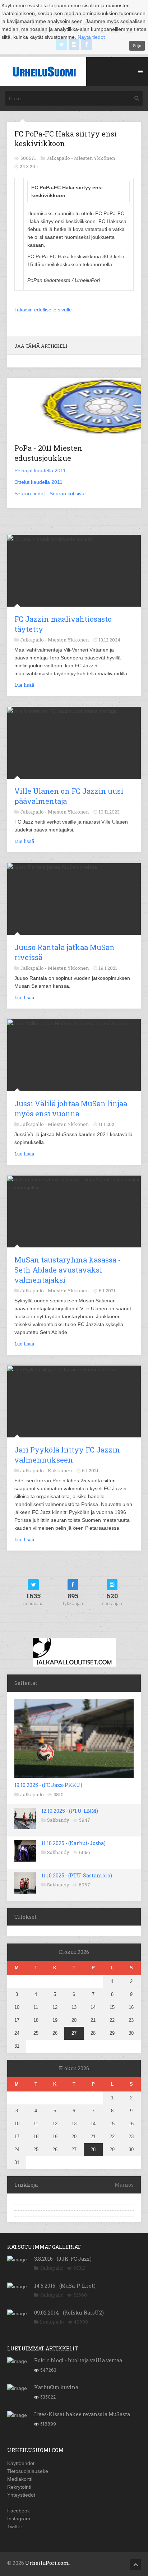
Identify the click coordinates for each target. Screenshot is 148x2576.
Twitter (15, 2526)
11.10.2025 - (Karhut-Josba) (73, 1843)
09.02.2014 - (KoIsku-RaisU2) (69, 2313)
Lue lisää (24, 685)
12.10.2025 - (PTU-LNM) (70, 1811)
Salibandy (58, 1820)
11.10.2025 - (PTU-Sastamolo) (77, 1875)
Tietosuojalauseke (28, 2471)
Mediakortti (20, 2479)
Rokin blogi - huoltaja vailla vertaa (78, 2360)
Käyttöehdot (21, 2463)
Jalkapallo (32, 1794)
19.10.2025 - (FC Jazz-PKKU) (48, 1785)
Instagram (19, 2519)
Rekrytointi (19, 2487)
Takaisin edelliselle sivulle (43, 310)
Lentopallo (52, 2322)
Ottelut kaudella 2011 (38, 482)
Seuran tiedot (30, 494)
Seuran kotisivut (68, 494)
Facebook (18, 2511)
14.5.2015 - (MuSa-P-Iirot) (65, 2286)
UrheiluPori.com (47, 2563)
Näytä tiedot (91, 37)
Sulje (137, 46)
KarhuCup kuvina (56, 2387)
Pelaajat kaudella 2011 (40, 471)
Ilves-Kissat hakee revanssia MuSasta (82, 2414)
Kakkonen (60, 1470)
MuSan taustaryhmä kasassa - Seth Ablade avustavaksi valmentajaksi (68, 1270)
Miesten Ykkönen (94, 158)
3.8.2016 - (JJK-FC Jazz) (63, 2259)
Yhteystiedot (21, 2495)
